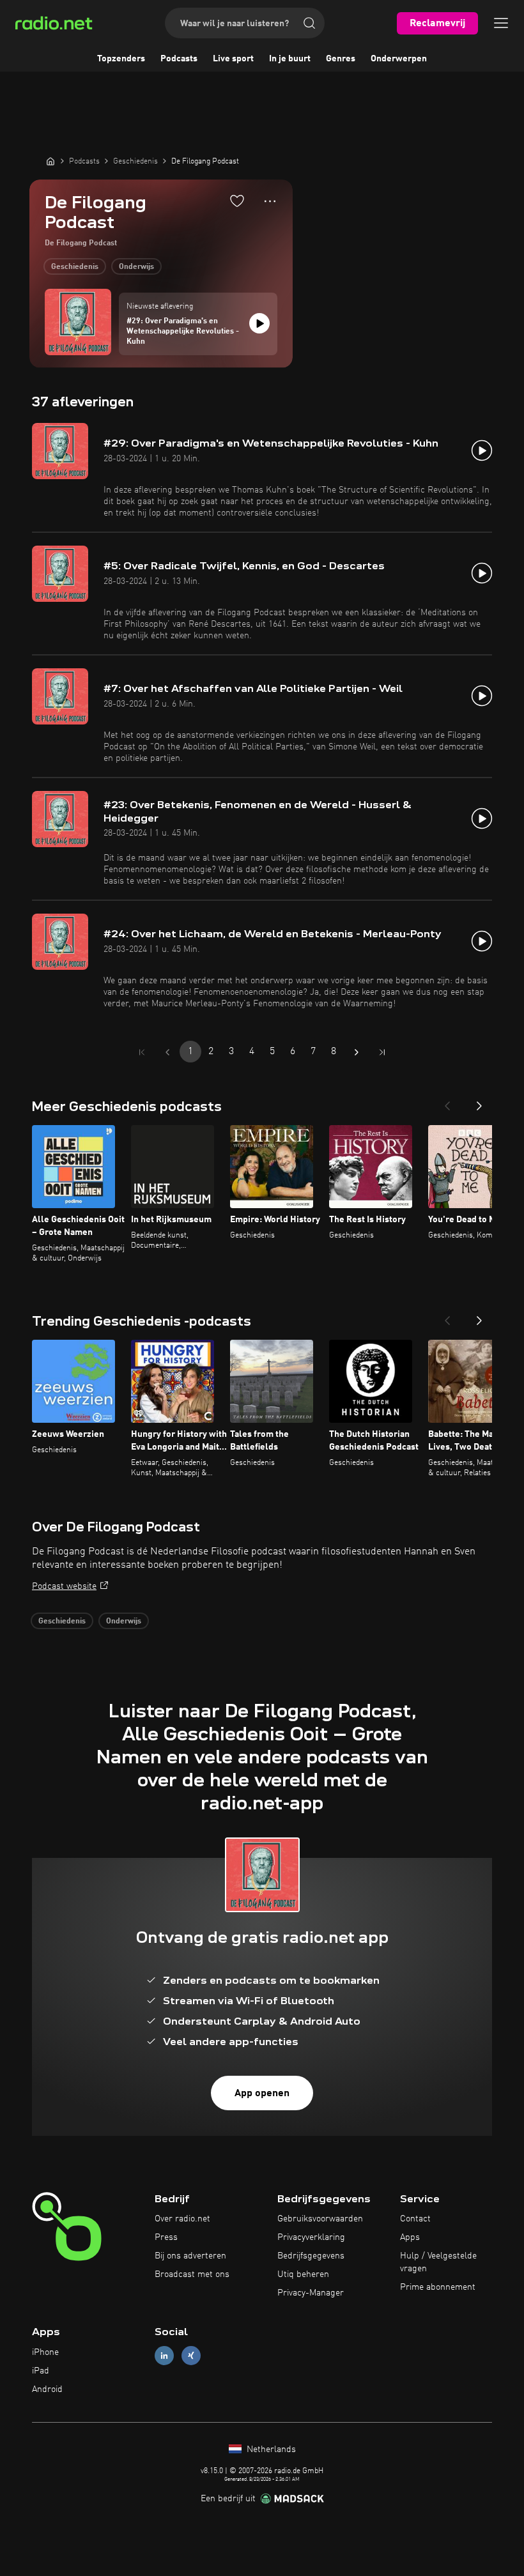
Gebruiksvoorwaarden (320, 2219)
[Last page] (382, 1052)
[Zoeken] (309, 23)
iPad (41, 2371)
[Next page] (357, 1052)
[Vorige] (447, 1102)
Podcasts (179, 59)
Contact (415, 2219)
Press (166, 2237)
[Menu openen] (501, 23)
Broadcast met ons (192, 2274)
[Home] (50, 161)
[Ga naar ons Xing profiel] (191, 2356)
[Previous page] (167, 1052)
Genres (341, 59)
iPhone (45, 2352)
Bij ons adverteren (190, 2256)
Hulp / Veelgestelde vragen (438, 2262)
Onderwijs (136, 267)
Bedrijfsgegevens (311, 2256)
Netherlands (270, 2449)
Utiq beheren (303, 2274)
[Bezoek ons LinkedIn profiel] (164, 2356)
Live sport (233, 59)
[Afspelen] (259, 323)
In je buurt (290, 59)
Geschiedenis (75, 267)
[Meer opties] (270, 201)
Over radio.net (182, 2219)
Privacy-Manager (311, 2293)
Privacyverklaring (311, 2237)
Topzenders (121, 59)
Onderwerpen (399, 59)
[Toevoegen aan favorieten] (237, 201)
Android (47, 2389)
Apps (410, 2237)
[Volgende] (479, 1102)
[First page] (142, 1052)
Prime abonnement (438, 2287)
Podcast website (64, 1586)
